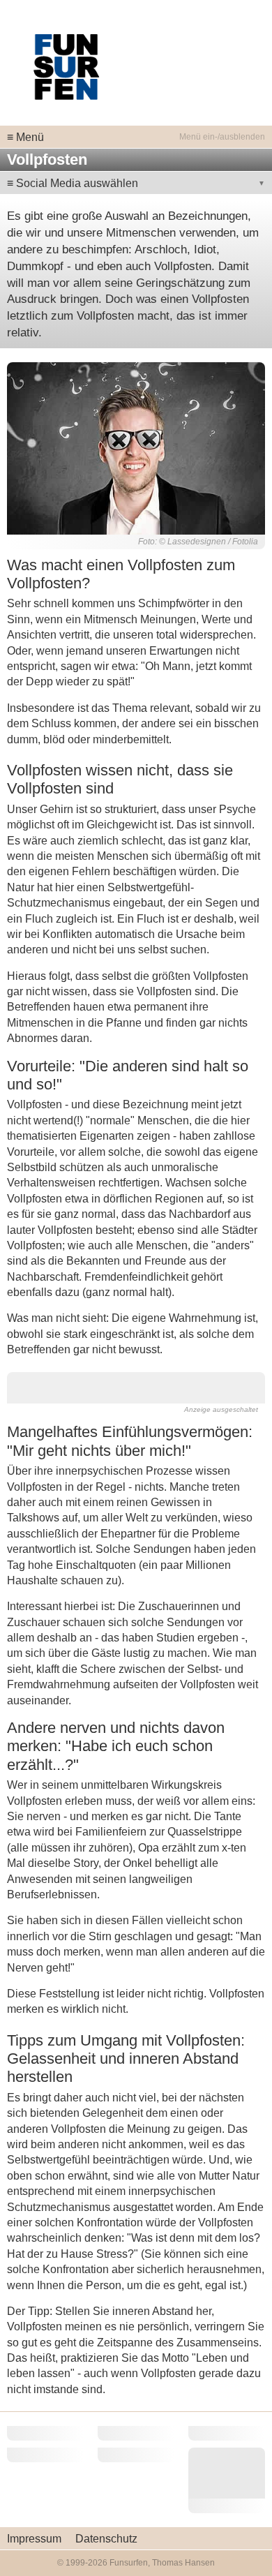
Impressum (34, 2539)
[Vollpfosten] (136, 447)
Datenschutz (106, 2539)
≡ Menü (25, 137)
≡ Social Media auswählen (73, 183)
